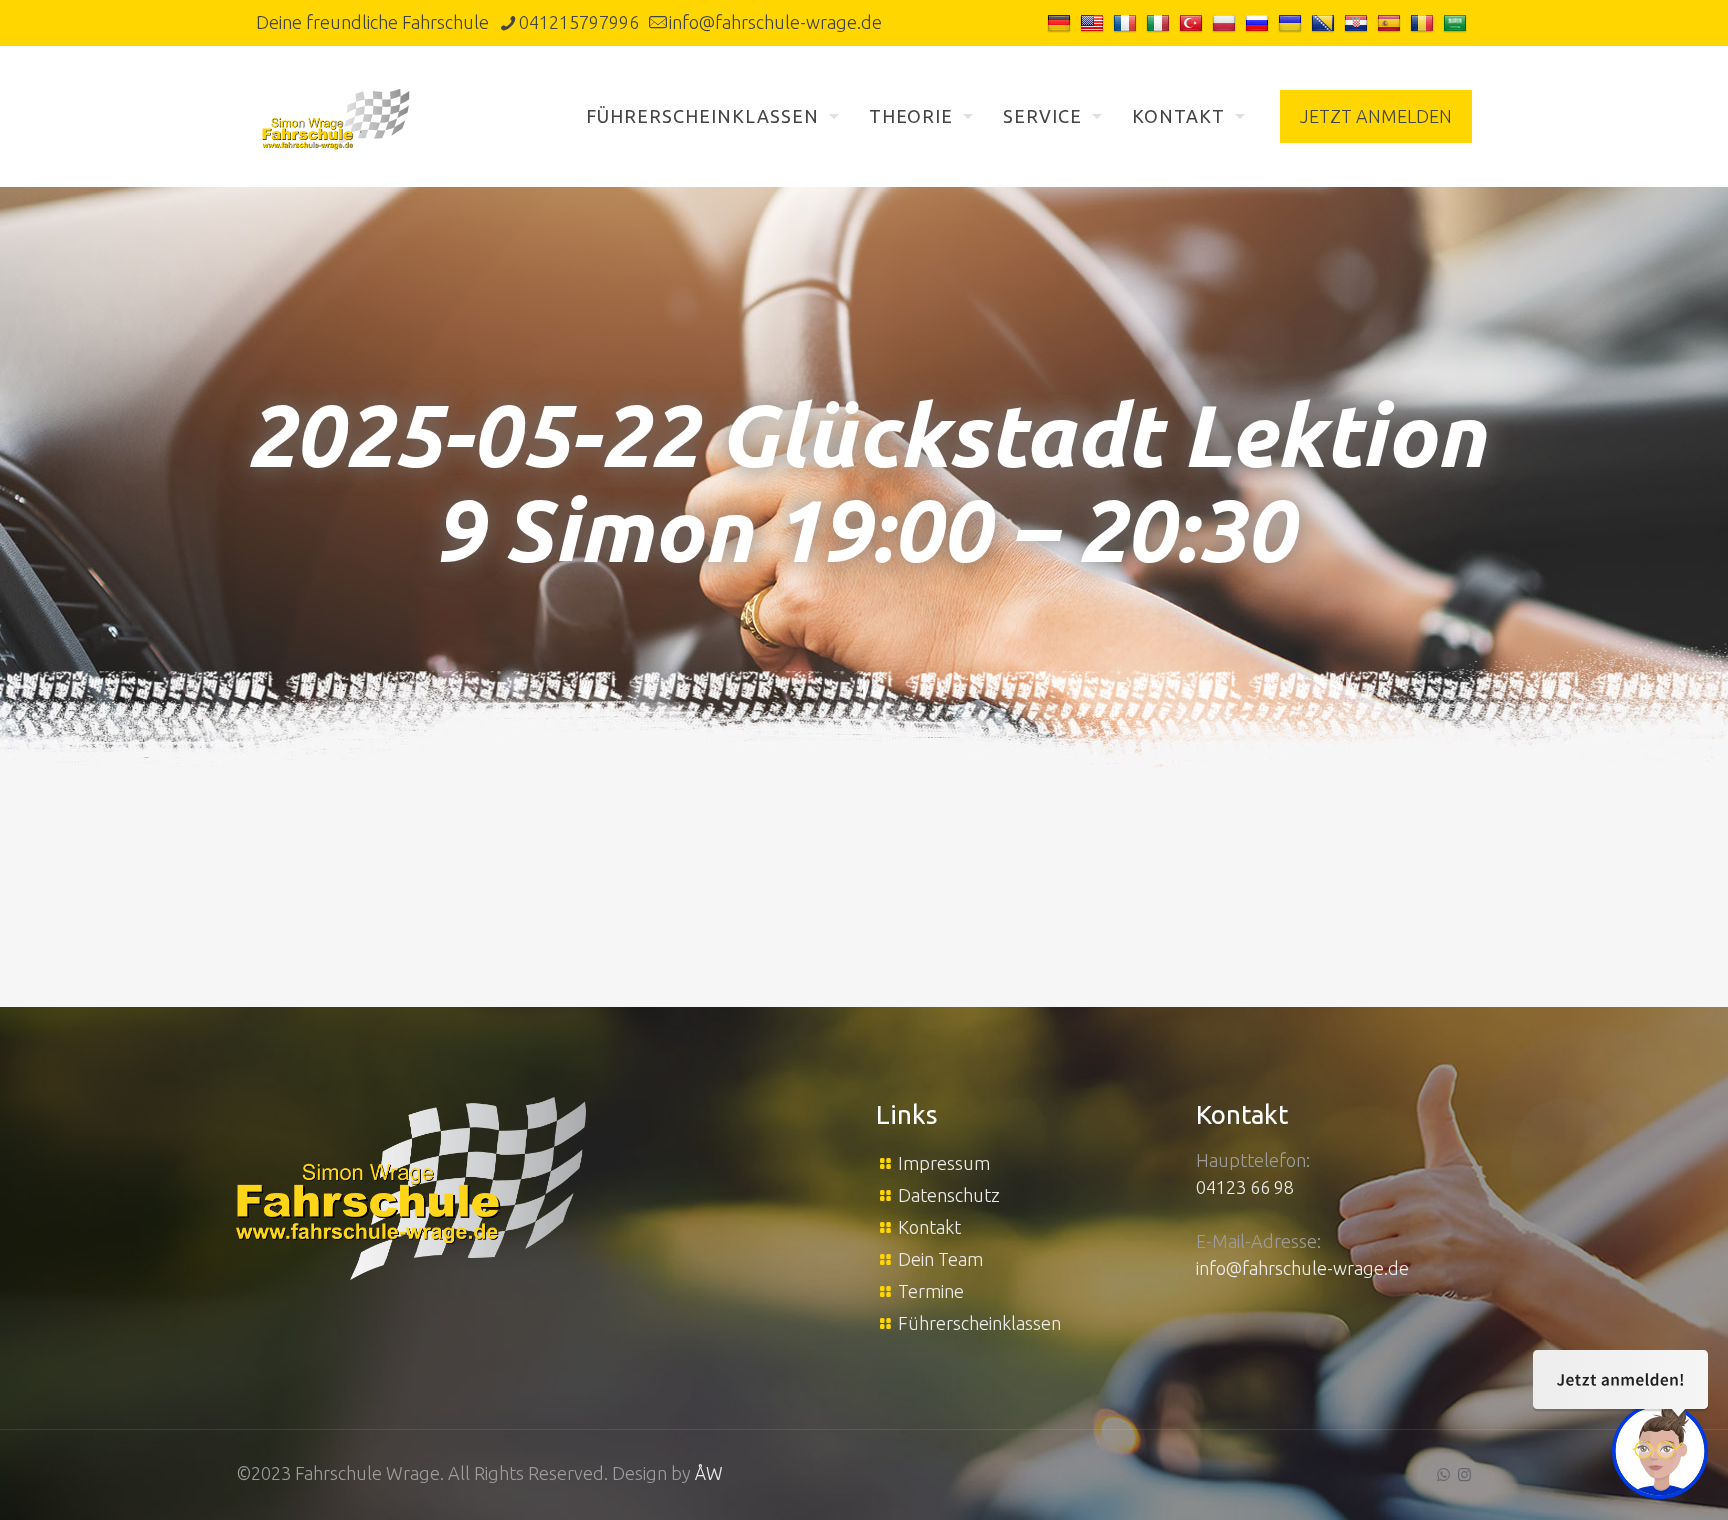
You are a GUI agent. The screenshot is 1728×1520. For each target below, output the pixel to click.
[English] (1094, 22)
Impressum (944, 1163)
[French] (1127, 22)
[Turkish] (1193, 22)
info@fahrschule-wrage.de (775, 22)
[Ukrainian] (1292, 22)
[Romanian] (1424, 22)
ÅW (709, 1473)
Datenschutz (949, 1195)
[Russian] (1259, 22)
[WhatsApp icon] (1443, 1474)
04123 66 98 (1245, 1187)
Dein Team (940, 1259)
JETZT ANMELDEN (1376, 116)
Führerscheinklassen (979, 1323)
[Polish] (1226, 22)
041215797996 (579, 22)
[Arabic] (1457, 22)
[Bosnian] (1325, 22)
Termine (931, 1291)
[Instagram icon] (1464, 1474)
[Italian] (1160, 22)
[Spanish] (1391, 22)
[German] (1061, 22)
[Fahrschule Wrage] (336, 116)
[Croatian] (1358, 22)
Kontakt (929, 1227)
